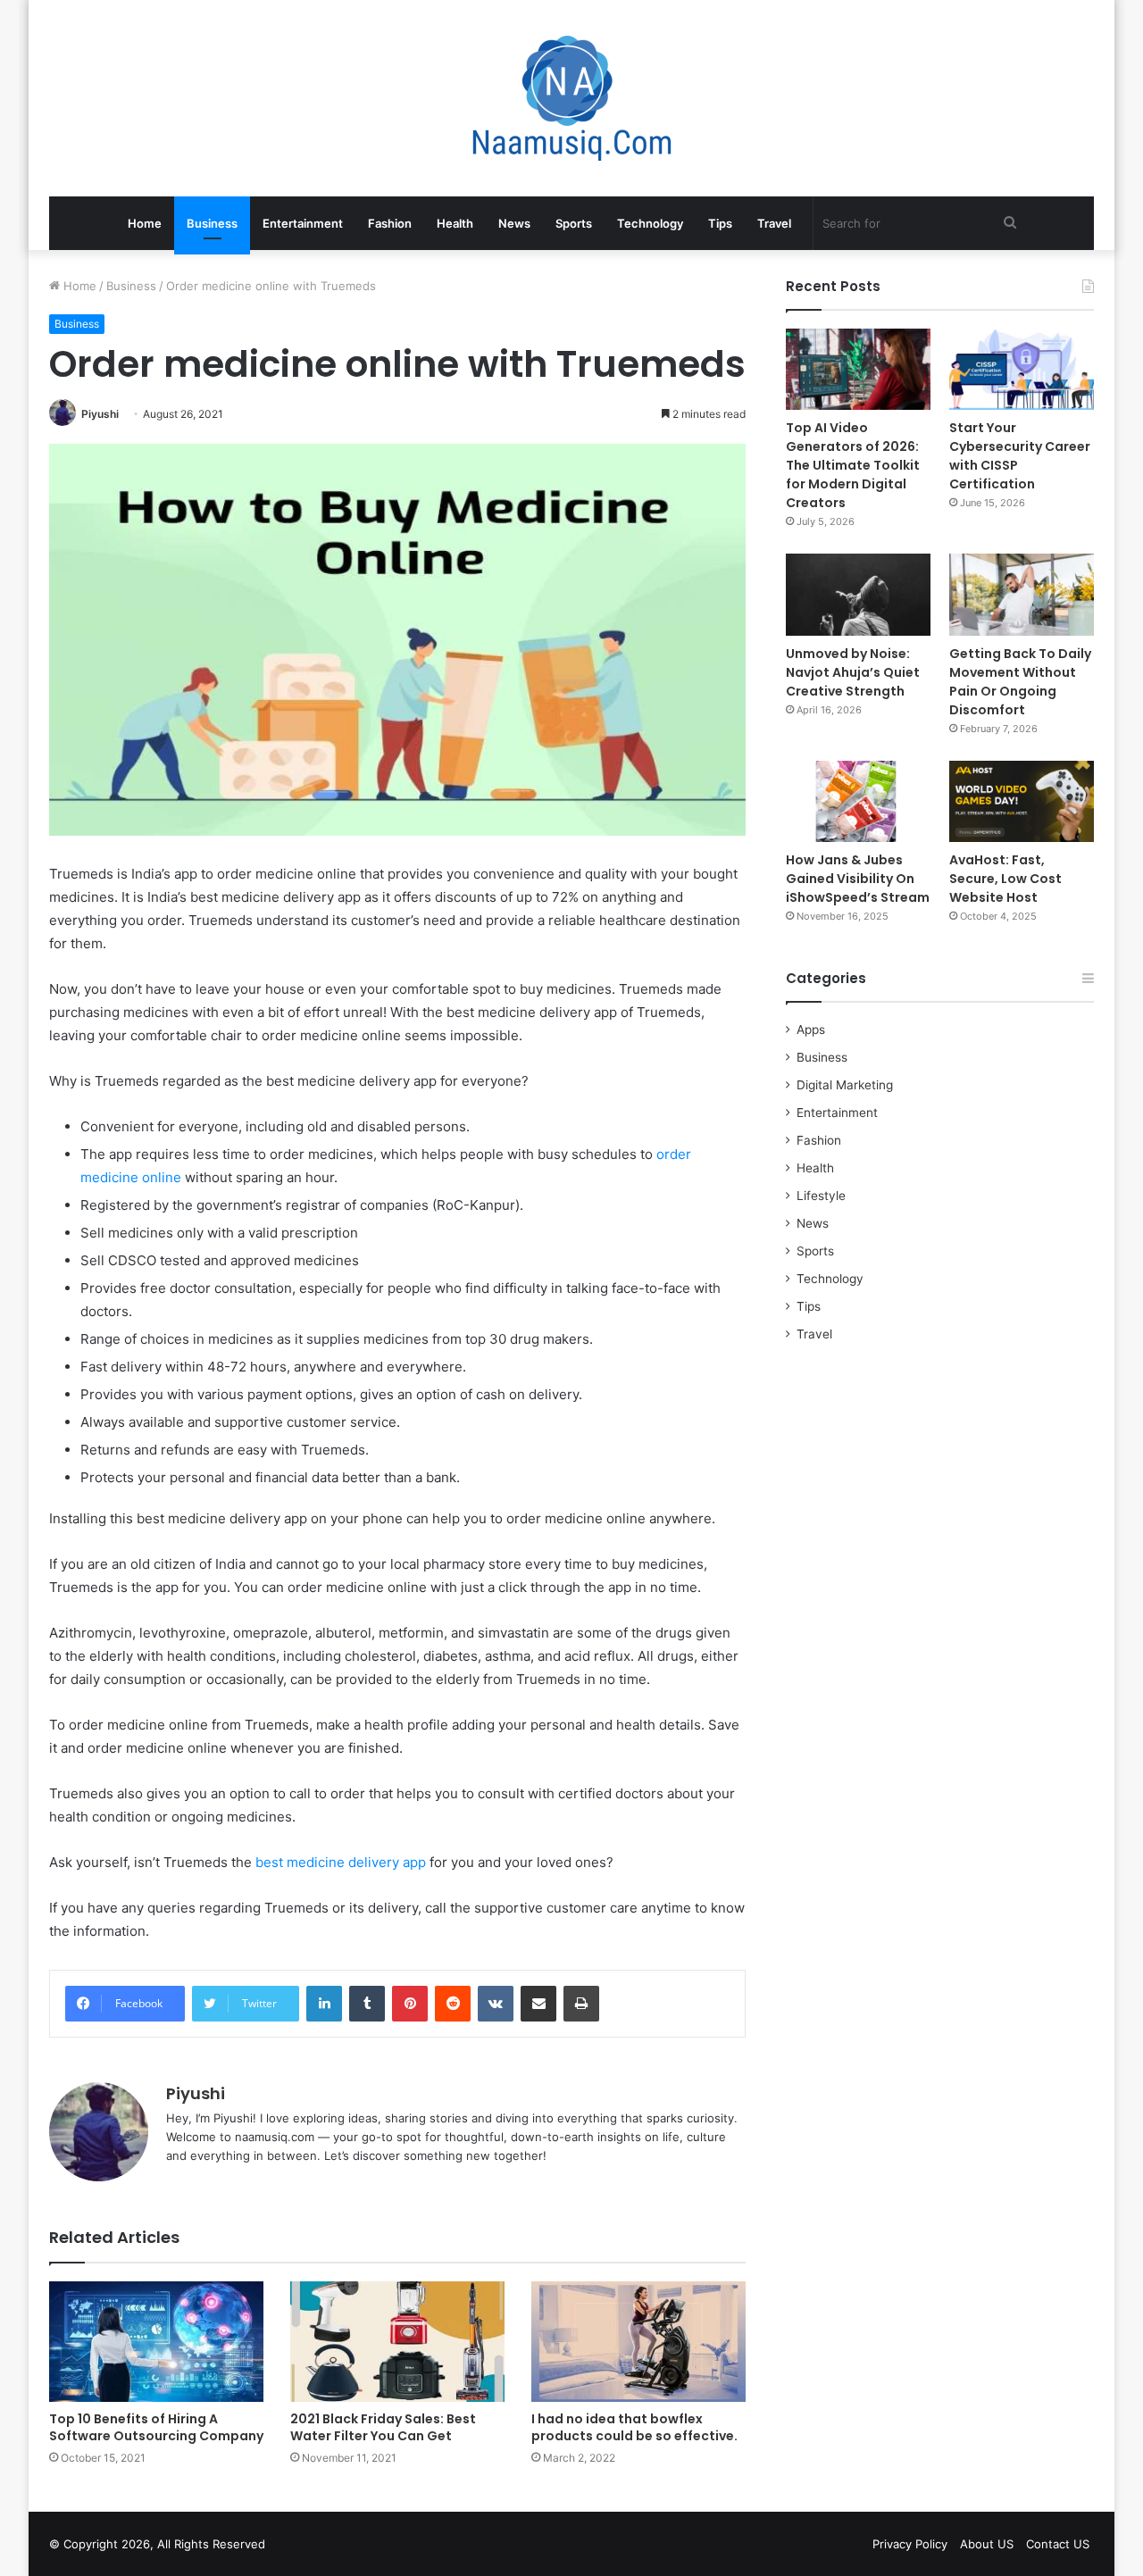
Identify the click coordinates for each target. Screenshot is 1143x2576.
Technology (650, 223)
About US (987, 2544)
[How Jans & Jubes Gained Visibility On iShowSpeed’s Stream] (858, 801)
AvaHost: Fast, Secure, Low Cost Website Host (1005, 879)
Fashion (390, 223)
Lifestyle (821, 1196)
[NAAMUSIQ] (572, 98)
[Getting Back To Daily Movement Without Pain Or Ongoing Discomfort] (1022, 594)
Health (455, 223)
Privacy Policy (910, 2544)
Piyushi (100, 414)
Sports (574, 223)
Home (145, 223)
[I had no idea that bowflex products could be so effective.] (638, 2342)
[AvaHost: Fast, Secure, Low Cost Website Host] (1022, 801)
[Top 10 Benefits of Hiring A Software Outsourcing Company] (156, 2342)
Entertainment (303, 223)
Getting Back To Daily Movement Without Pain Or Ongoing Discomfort (1020, 682)
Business (212, 223)
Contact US (1058, 2544)
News (514, 223)
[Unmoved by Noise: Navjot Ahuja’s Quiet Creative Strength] (858, 594)
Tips (720, 223)
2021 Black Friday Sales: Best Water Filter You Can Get (383, 2427)
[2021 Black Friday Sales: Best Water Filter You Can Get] (397, 2342)
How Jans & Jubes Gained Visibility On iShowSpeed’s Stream (858, 879)
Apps (811, 1030)
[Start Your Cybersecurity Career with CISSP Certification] (1022, 369)
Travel (774, 223)
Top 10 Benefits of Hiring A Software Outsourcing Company (156, 2427)
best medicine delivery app (341, 1862)
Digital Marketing (845, 1085)
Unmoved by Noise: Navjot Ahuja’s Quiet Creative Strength (853, 672)
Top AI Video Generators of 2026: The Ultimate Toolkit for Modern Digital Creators (853, 465)
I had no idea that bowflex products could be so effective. (634, 2427)
